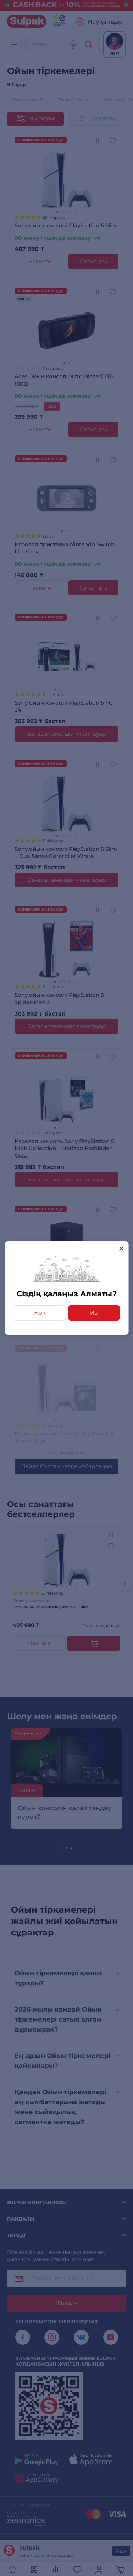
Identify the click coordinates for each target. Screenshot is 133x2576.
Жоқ (39, 1313)
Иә (94, 1313)
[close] (121, 1249)
